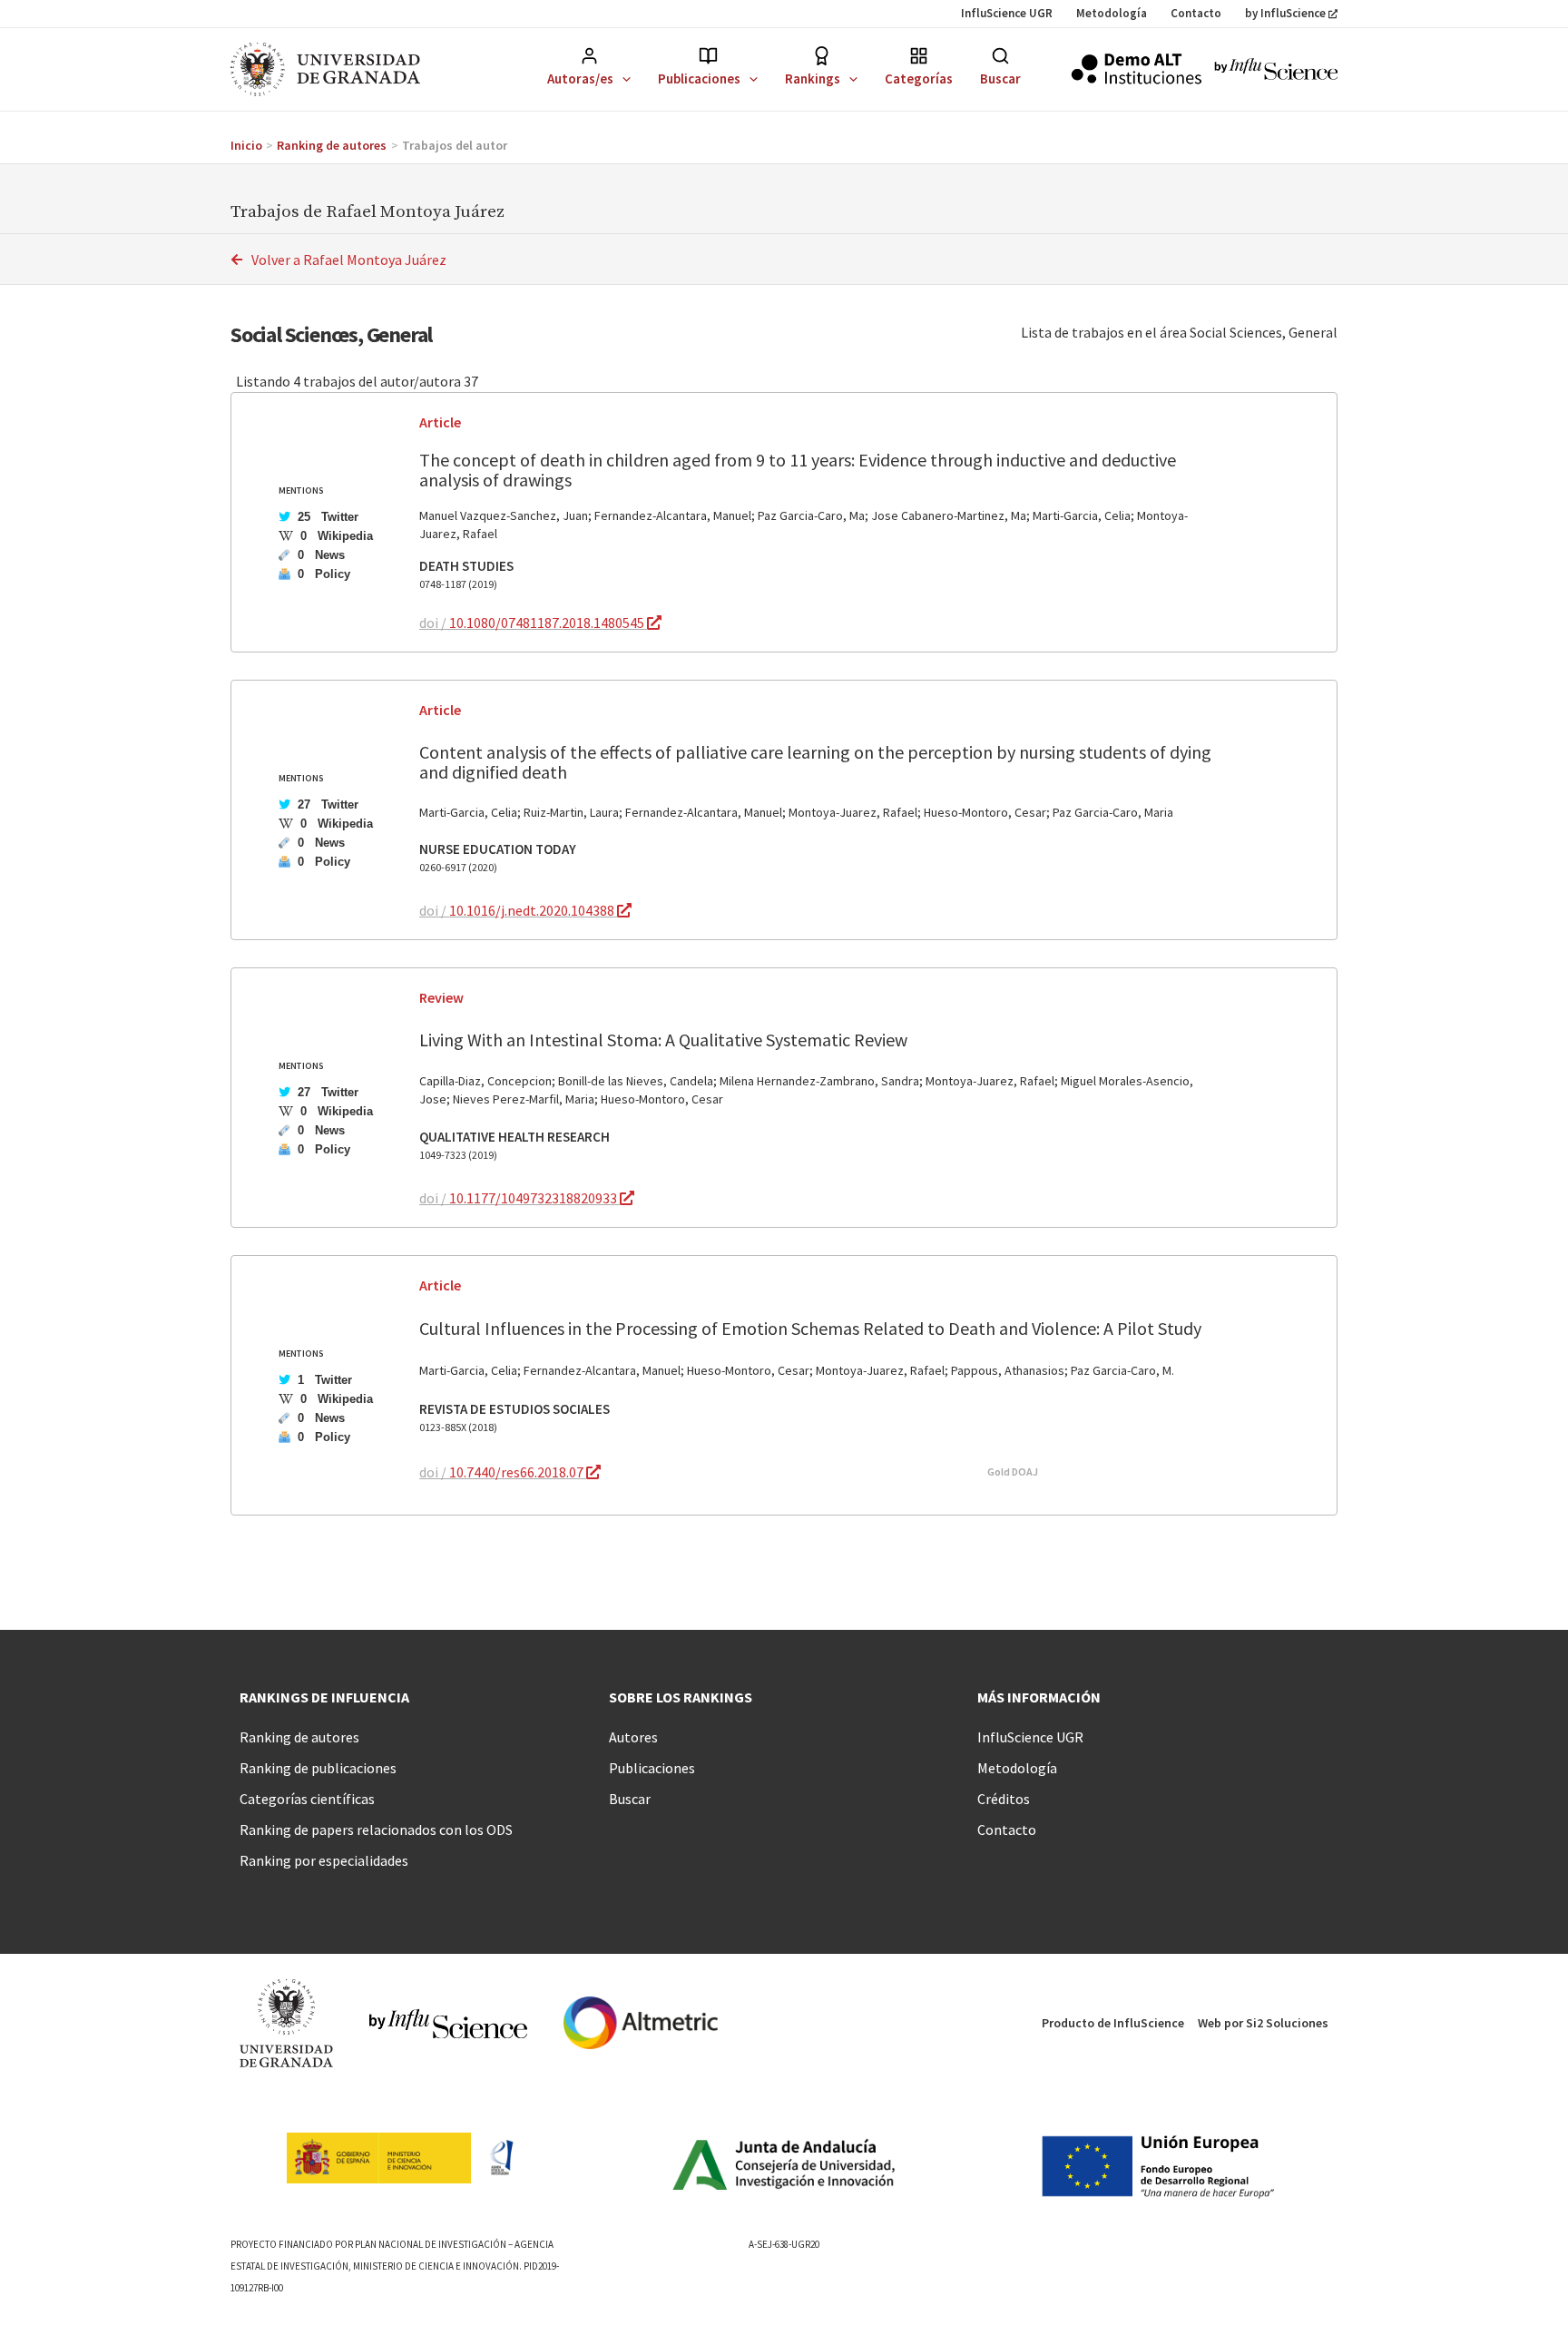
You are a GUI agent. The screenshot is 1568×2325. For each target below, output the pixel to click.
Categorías (919, 78)
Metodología (1112, 13)
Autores (633, 1737)
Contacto (1196, 13)
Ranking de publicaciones (318, 1768)
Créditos (1004, 1799)
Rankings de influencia (324, 1697)
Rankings (813, 78)
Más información (1039, 1697)
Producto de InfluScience (1113, 2023)
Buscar (1000, 78)
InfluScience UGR (1007, 13)
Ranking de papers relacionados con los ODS (376, 1830)
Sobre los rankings (681, 1697)
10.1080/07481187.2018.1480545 (548, 623)
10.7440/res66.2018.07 (518, 1472)
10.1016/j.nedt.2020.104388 (533, 910)
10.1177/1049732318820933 (534, 1198)
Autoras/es (580, 78)
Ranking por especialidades (324, 1860)
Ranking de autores (299, 1737)
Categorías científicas (307, 1799)
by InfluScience (1285, 13)
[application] (622, 78)
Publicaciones (699, 78)
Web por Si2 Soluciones (1263, 2023)
